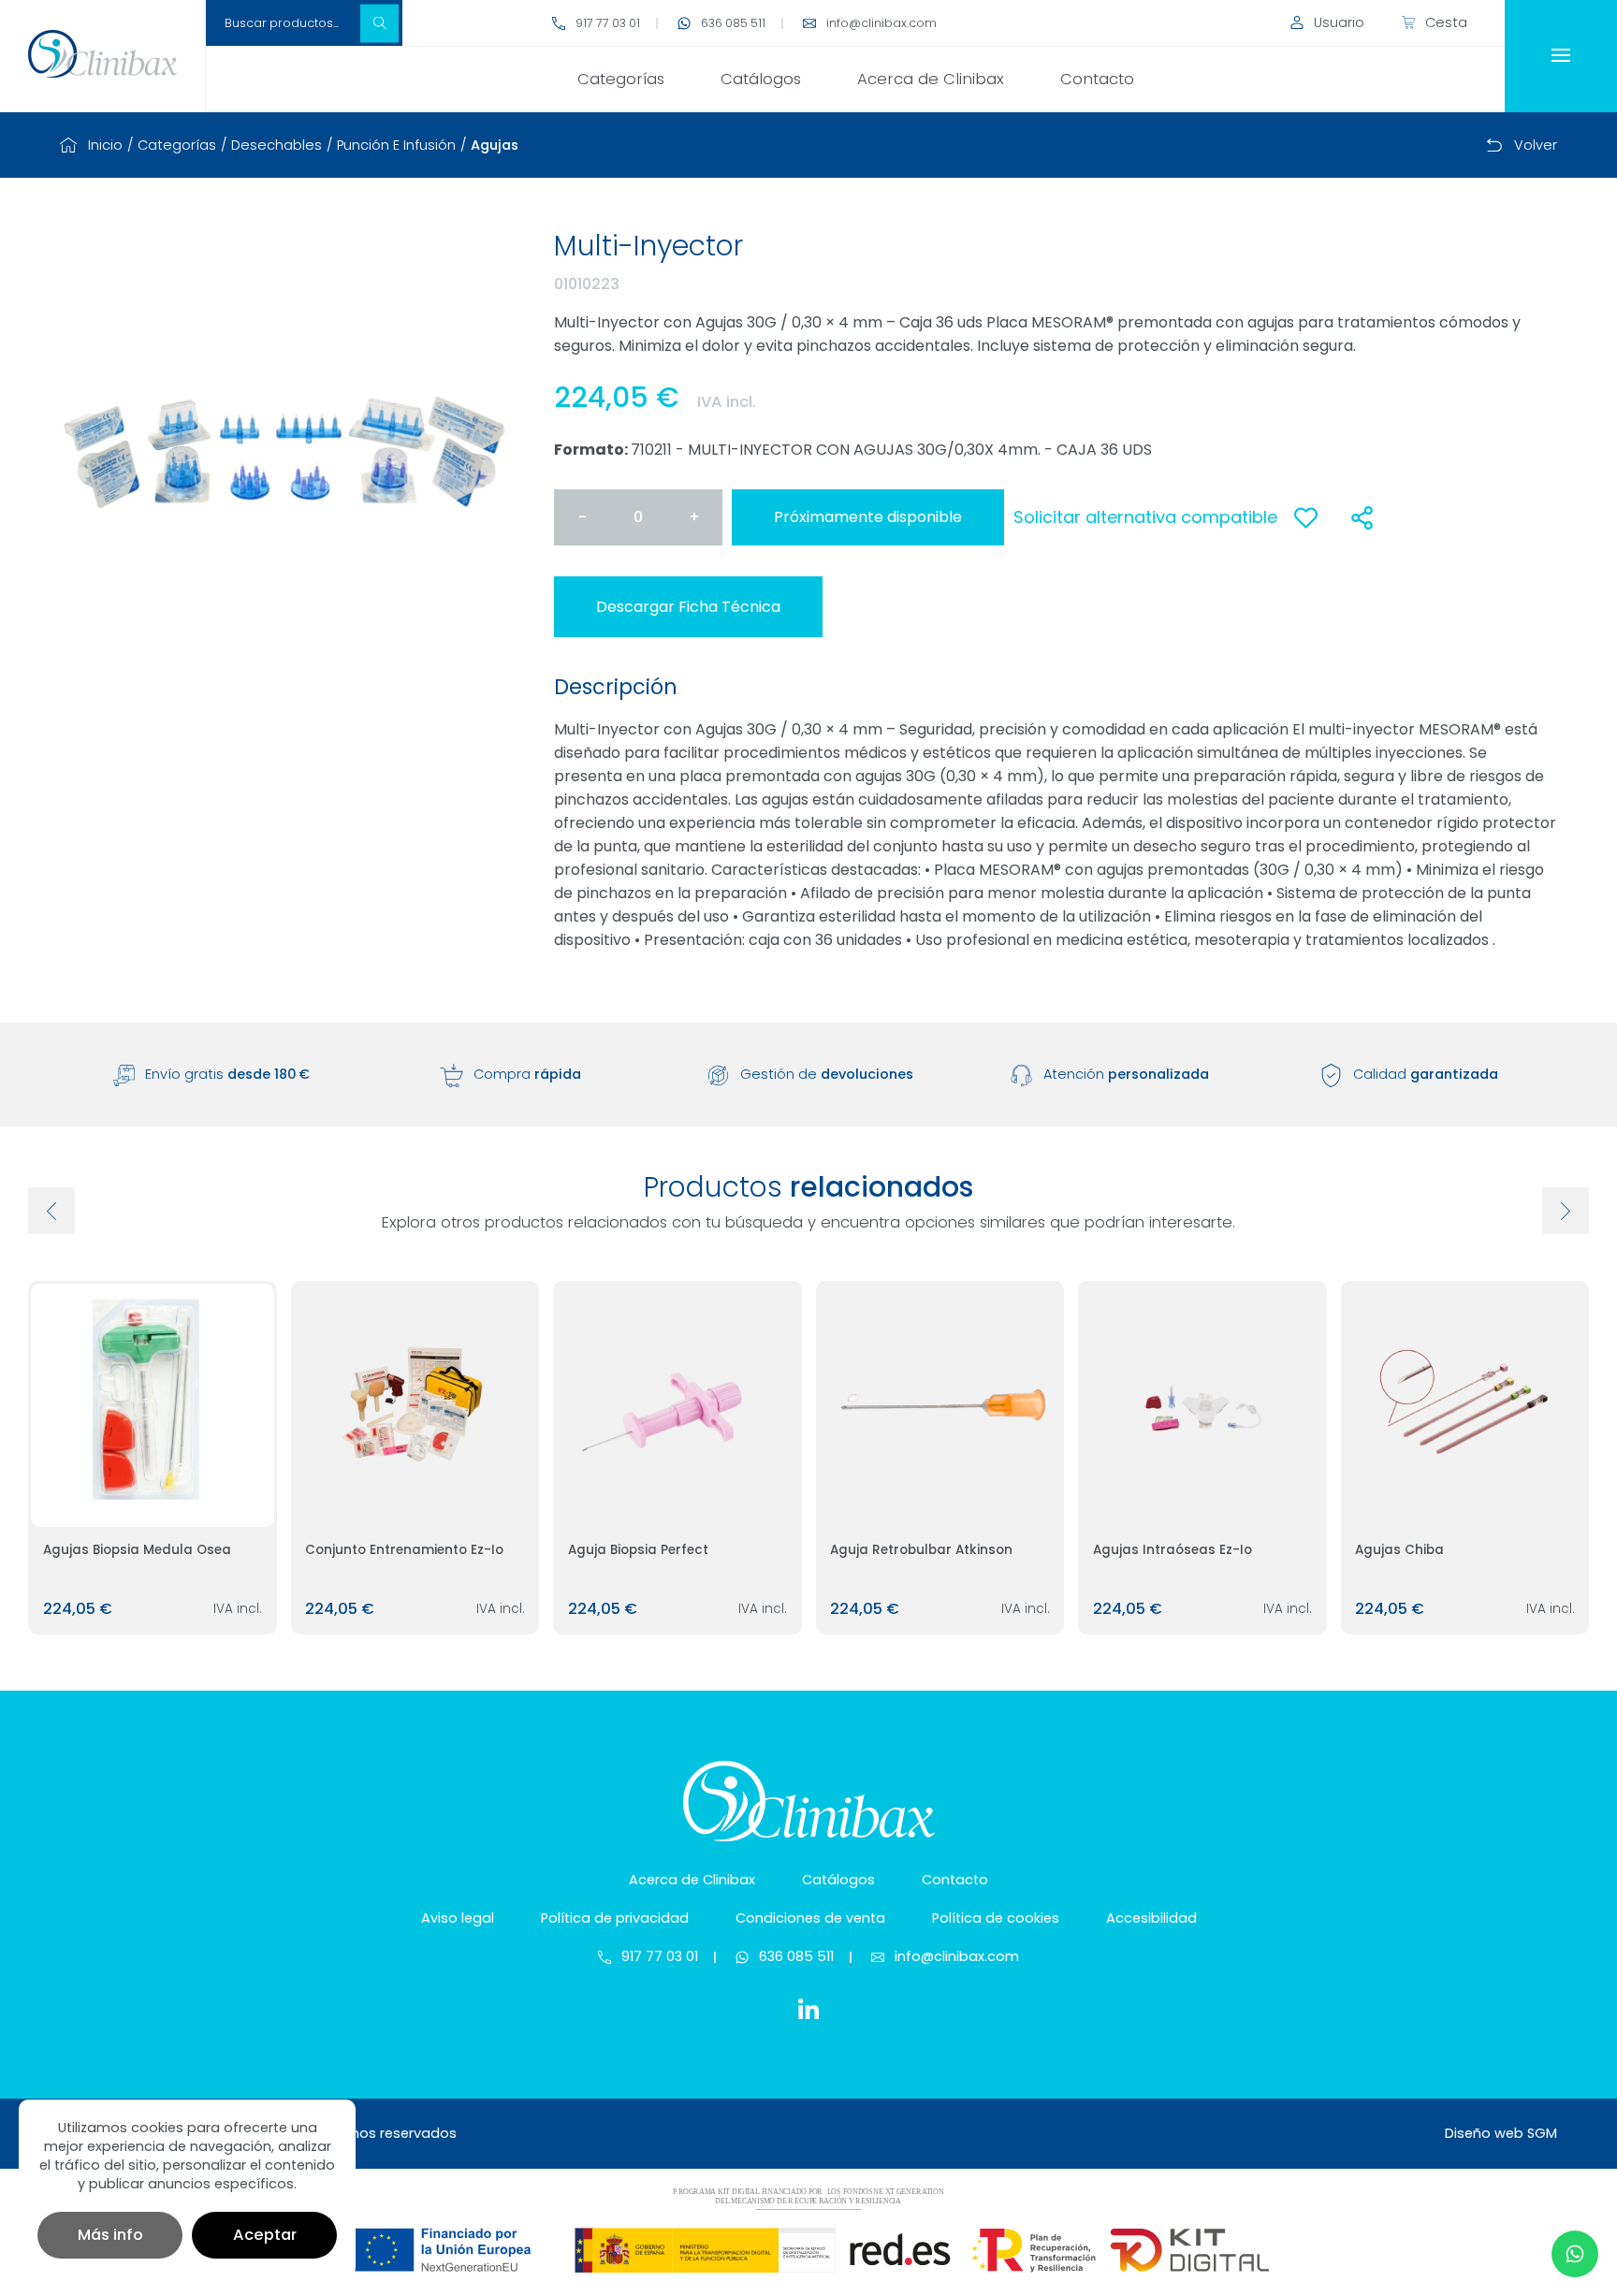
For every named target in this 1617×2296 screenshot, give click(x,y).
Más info (110, 2235)
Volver (1536, 145)
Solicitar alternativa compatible (1145, 517)
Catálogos (761, 79)
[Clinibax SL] (102, 54)
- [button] (583, 517)
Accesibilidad (1151, 1918)
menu (1561, 56)
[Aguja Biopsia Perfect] (677, 1405)
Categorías (621, 79)
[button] (379, 23)
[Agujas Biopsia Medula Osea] (153, 1405)
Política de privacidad (615, 1918)
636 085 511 (733, 23)
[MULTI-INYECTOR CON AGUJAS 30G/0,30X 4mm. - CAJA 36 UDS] (284, 449)
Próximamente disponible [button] (868, 517)
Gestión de (827, 1074)
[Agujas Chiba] (1465, 1405)
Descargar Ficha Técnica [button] (688, 607)
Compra (527, 1074)
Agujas (495, 145)
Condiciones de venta (810, 1918)
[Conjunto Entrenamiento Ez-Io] (415, 1405)
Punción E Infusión (396, 145)
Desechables (277, 145)
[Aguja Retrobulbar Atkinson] (940, 1405)
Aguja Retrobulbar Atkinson (921, 1550)
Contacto (1097, 79)
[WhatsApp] (1575, 2254)
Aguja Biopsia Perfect (638, 1550)
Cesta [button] (1446, 22)
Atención (1126, 1074)
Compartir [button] (1362, 517)
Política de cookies (996, 1918)
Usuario (1339, 22)
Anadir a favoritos (1305, 528)
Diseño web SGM (1501, 2133)
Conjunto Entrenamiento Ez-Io (404, 1550)
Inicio (105, 145)
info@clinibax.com (881, 23)
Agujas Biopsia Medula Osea (137, 1550)
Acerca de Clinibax (931, 79)
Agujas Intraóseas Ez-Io (1173, 1550)
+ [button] (694, 517)
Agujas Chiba (1399, 1550)
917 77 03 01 (608, 23)
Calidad (1426, 1074)
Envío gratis (227, 1074)
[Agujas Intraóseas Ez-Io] (1202, 1405)
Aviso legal (458, 1918)
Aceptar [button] (265, 2235)
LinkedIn (808, 2009)
